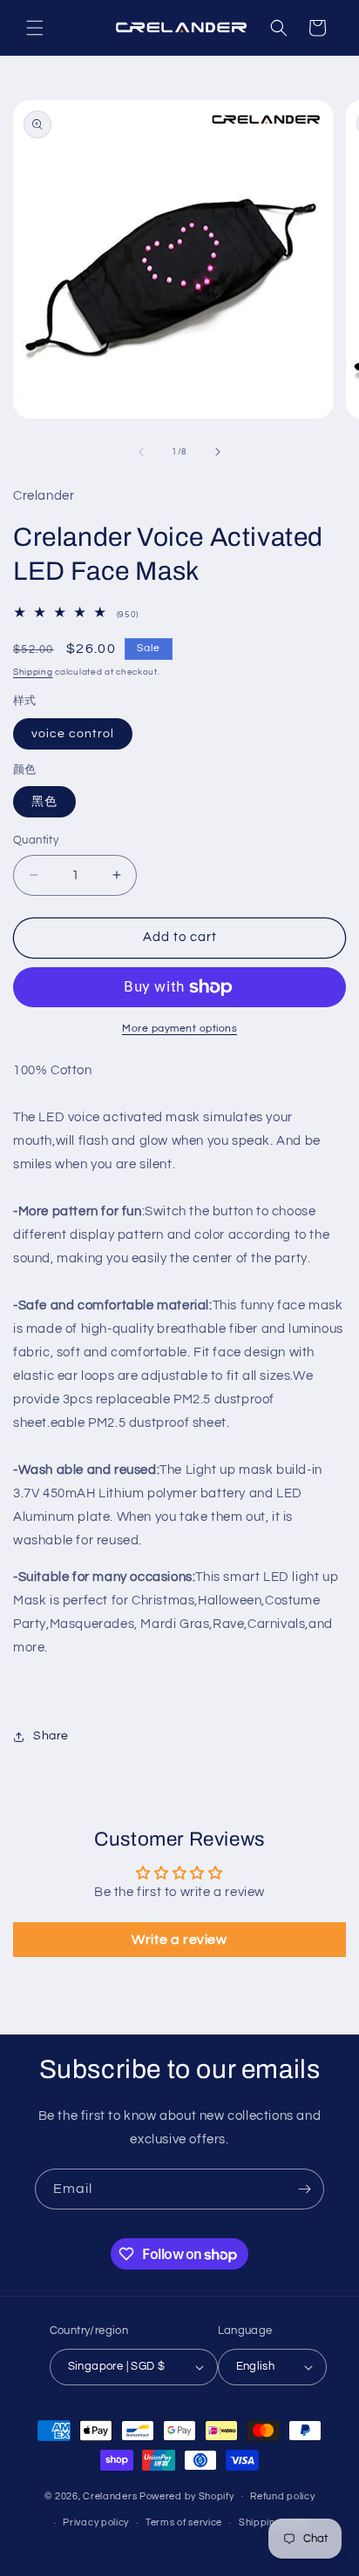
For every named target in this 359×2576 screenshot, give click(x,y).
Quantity (36, 840)
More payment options (179, 1029)
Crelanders (110, 2495)
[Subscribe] (304, 2189)
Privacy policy (96, 2522)
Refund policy (282, 2496)
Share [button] (51, 1736)
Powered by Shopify (187, 2495)
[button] (35, 28)
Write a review (179, 1940)
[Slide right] (218, 452)
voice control (73, 734)
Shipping (33, 672)
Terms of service (184, 2522)
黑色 (44, 802)
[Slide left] (141, 452)
